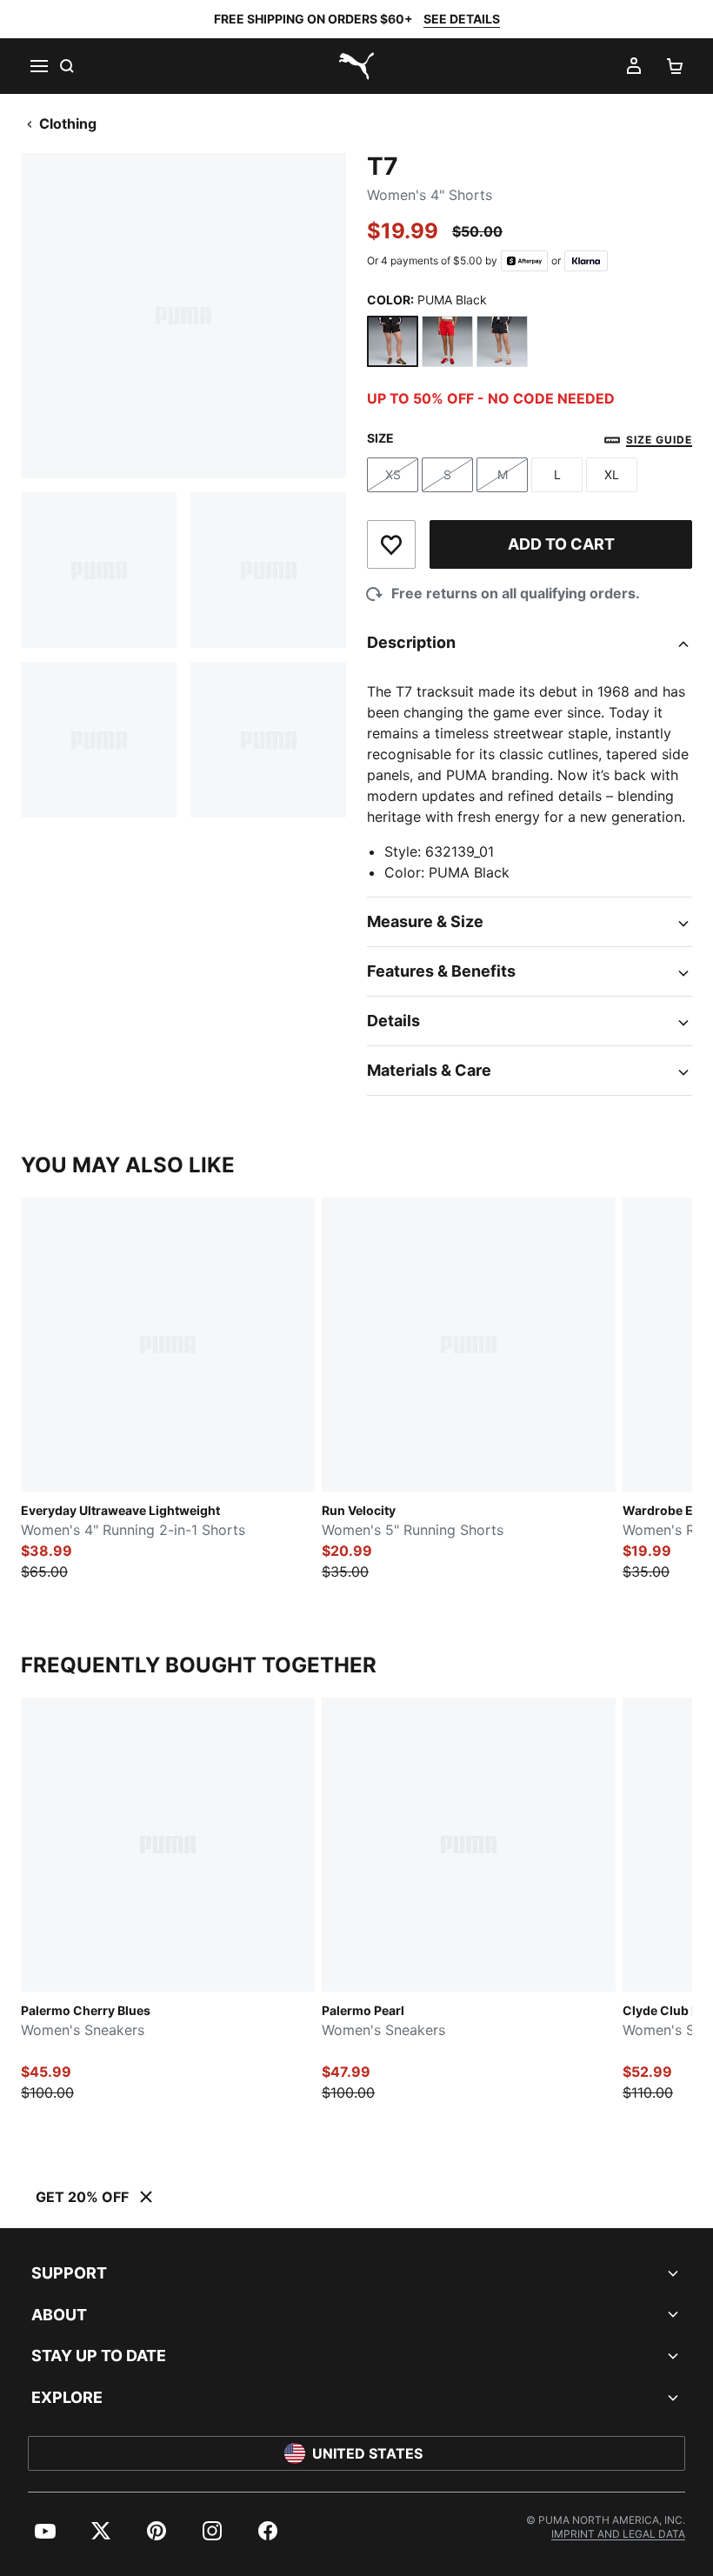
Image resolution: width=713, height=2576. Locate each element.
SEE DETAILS (462, 19)
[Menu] (38, 66)
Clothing (68, 123)
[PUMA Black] (393, 341)
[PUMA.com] (356, 66)
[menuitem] (45, 2531)
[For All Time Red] (447, 341)
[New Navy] (502, 341)
